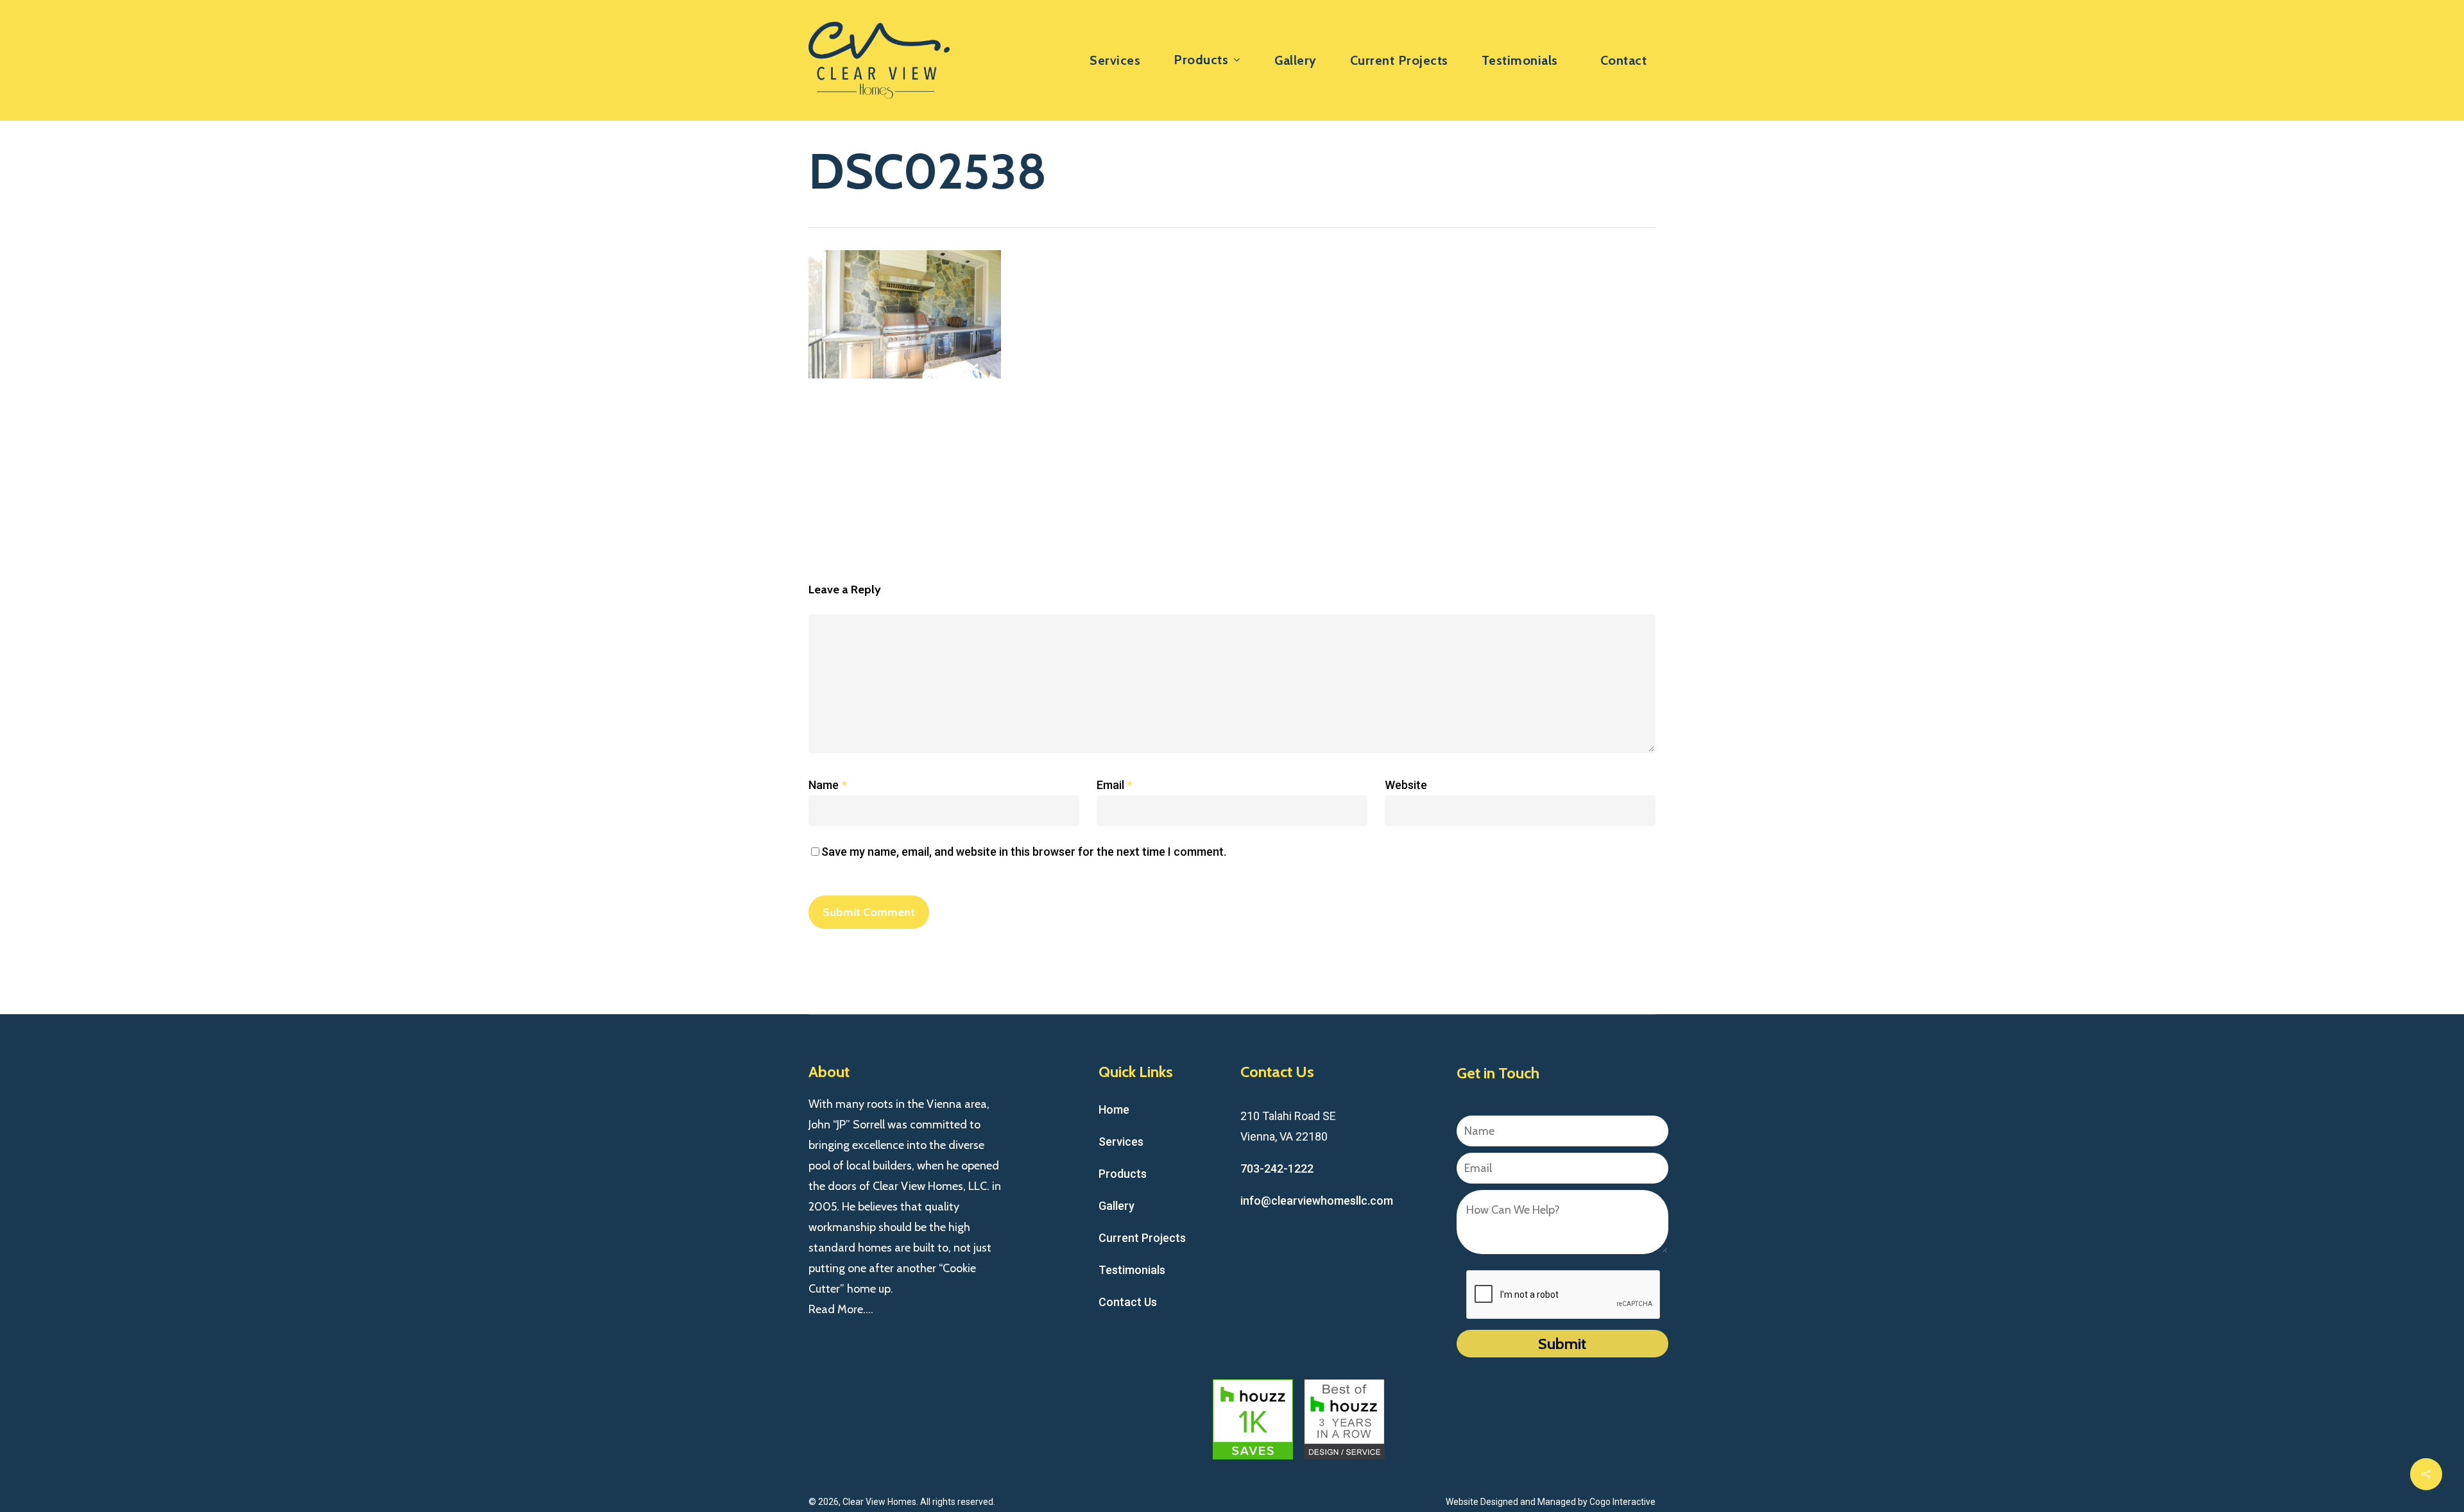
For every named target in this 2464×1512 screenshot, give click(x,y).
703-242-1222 (1277, 1168)
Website (1406, 785)
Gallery (1116, 1206)
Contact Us (1128, 1302)
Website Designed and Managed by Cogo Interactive (1551, 1502)
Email (1114, 785)
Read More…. (841, 1309)
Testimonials (1132, 1270)
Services (1121, 1142)
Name (827, 785)
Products (1123, 1174)
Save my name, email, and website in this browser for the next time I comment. (1024, 852)
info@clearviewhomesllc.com (1317, 1201)
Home (1114, 1109)
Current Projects (1142, 1238)
